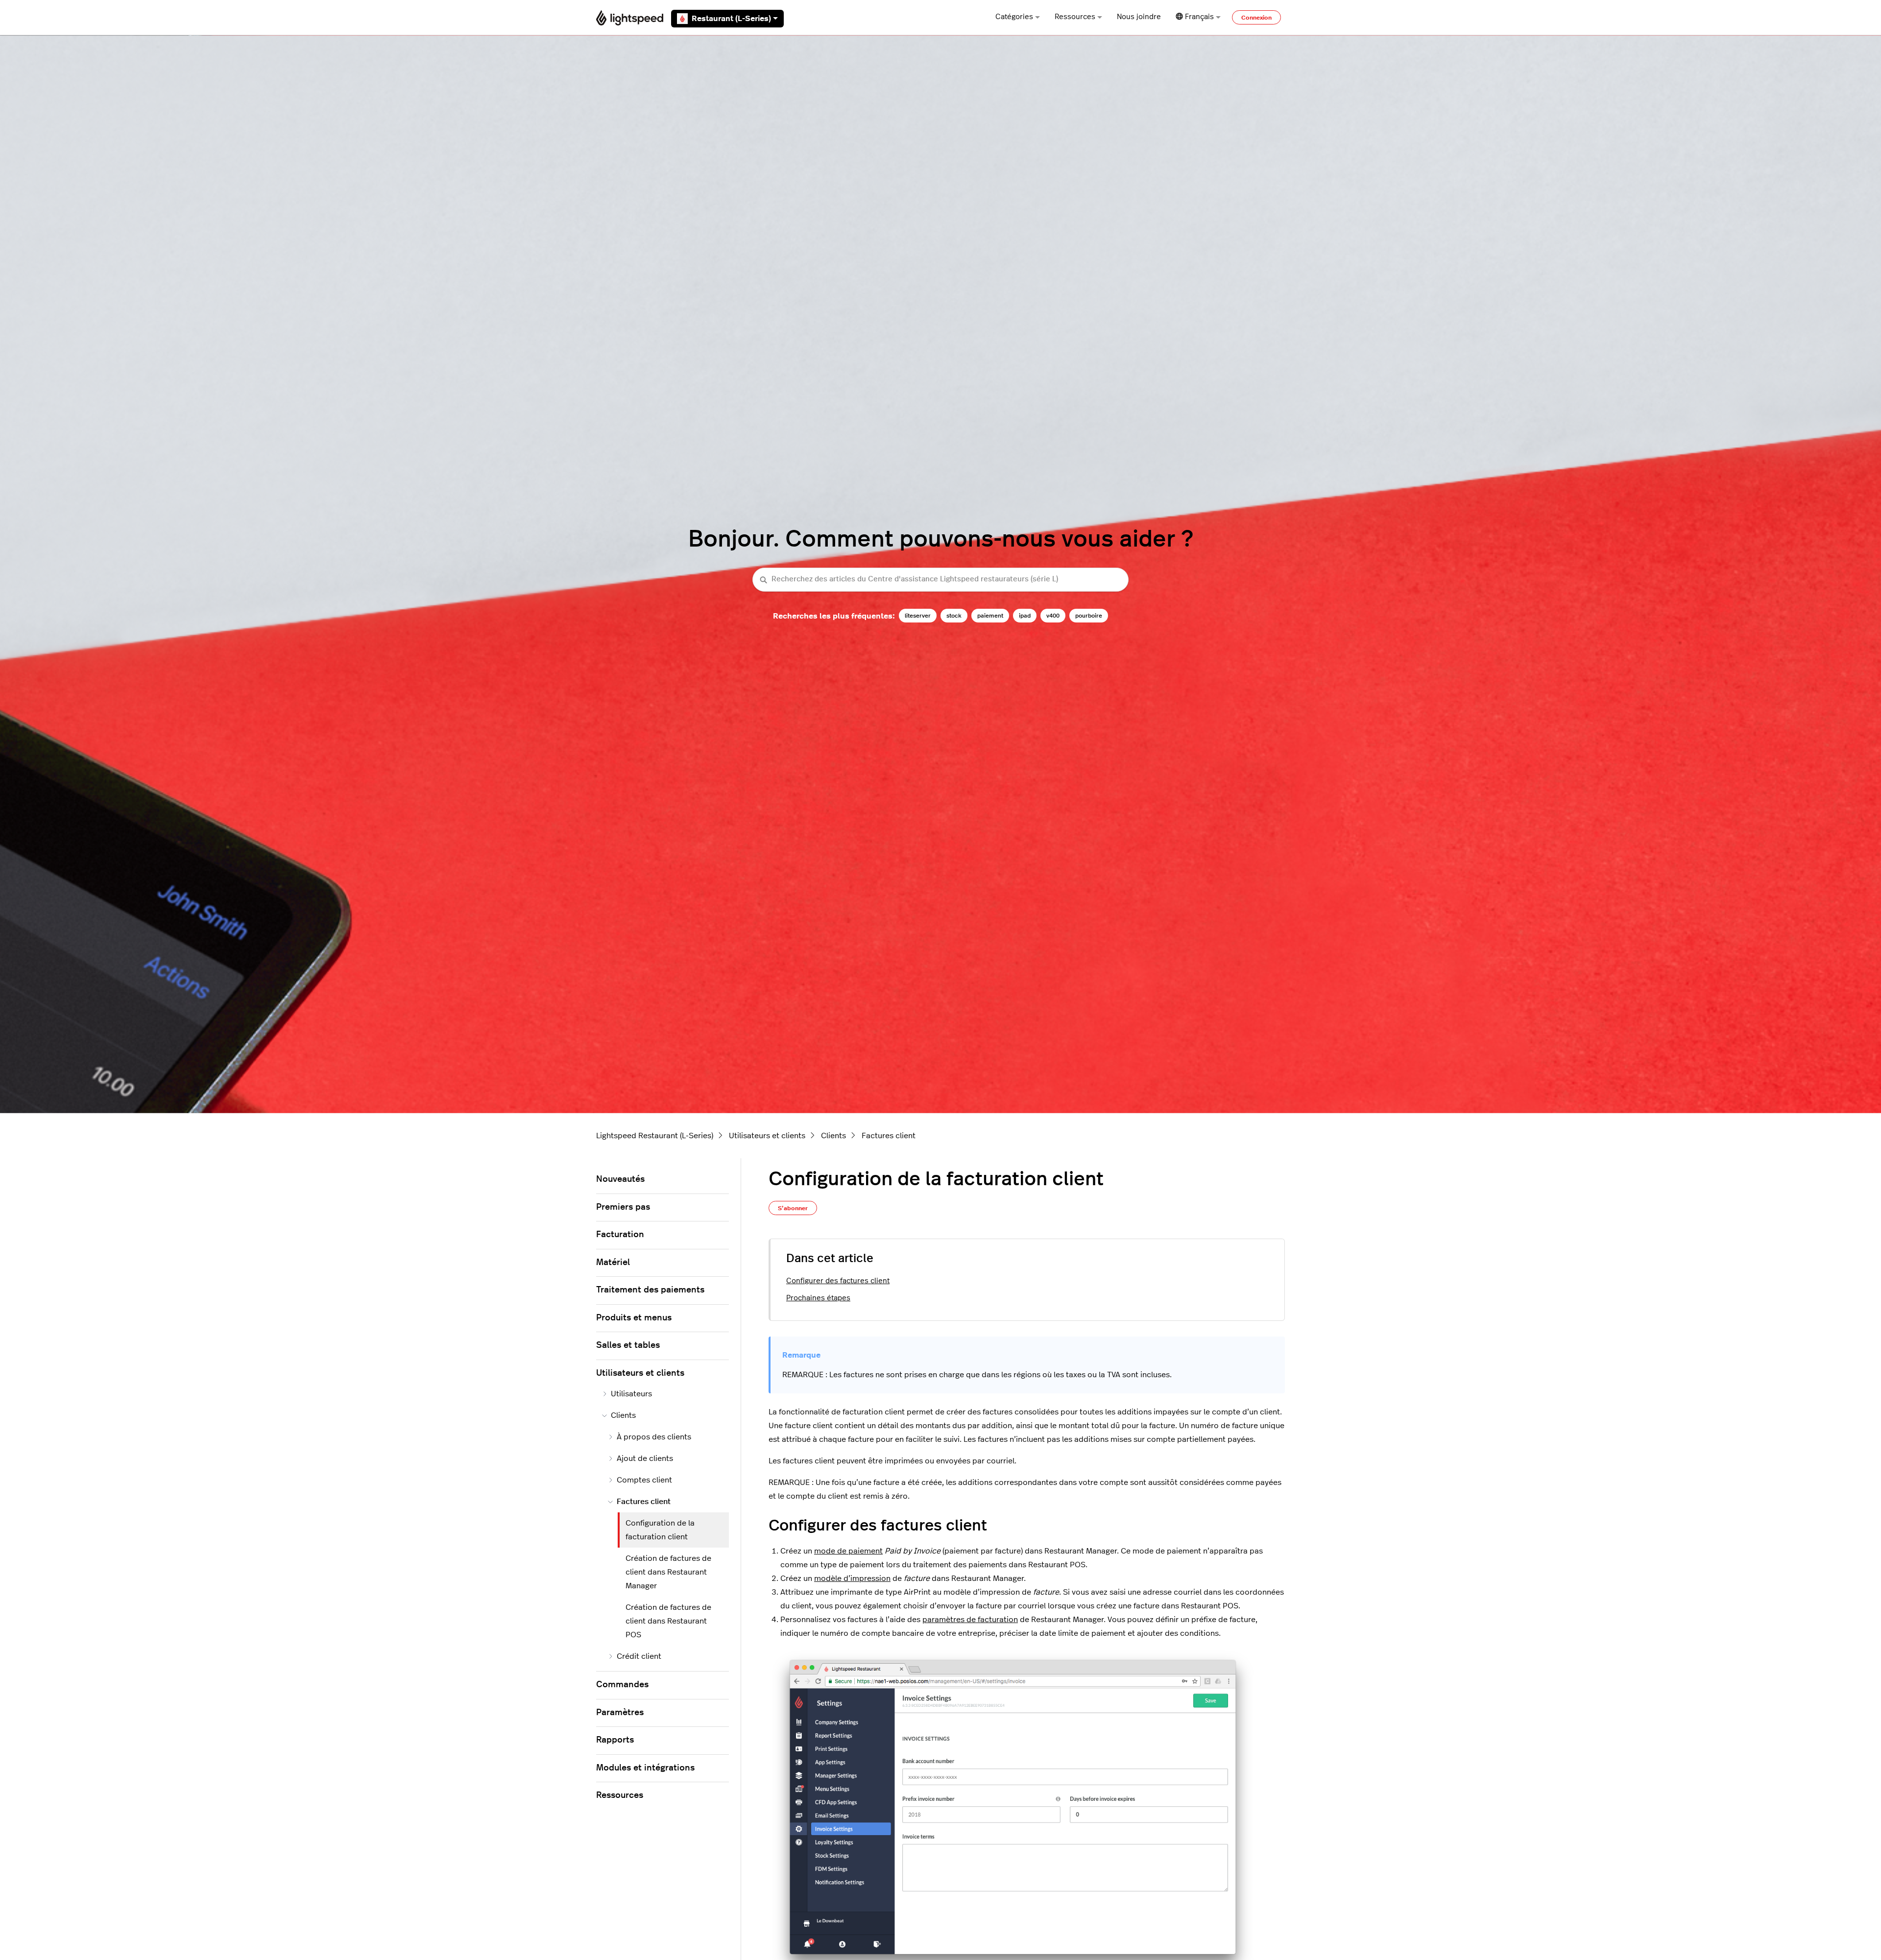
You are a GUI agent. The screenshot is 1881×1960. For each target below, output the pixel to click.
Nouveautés (620, 1179)
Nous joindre (1139, 17)
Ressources (1075, 17)
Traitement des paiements (650, 1290)
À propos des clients (654, 1437)
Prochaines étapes (818, 1298)
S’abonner (793, 1208)
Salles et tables (628, 1345)
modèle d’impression (852, 1578)
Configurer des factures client (838, 1281)
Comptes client (644, 1480)
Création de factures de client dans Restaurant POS (668, 1621)
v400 (1053, 616)
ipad (1025, 616)
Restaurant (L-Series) (731, 19)
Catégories (1014, 17)
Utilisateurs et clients (767, 1136)
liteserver (918, 616)
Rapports (615, 1740)
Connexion (1256, 18)
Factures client (889, 1136)
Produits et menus (634, 1318)
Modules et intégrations (645, 1768)
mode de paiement (848, 1551)
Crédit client (639, 1656)
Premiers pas (623, 1207)
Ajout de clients (645, 1458)
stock (954, 616)
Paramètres (620, 1713)
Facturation (620, 1235)
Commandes (622, 1685)
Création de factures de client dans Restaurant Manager (668, 1572)
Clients (833, 1136)
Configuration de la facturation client (660, 1530)
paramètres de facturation (970, 1620)
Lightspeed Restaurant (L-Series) (655, 1136)
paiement (990, 616)
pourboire (1089, 616)
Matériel (613, 1263)
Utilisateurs (631, 1394)
